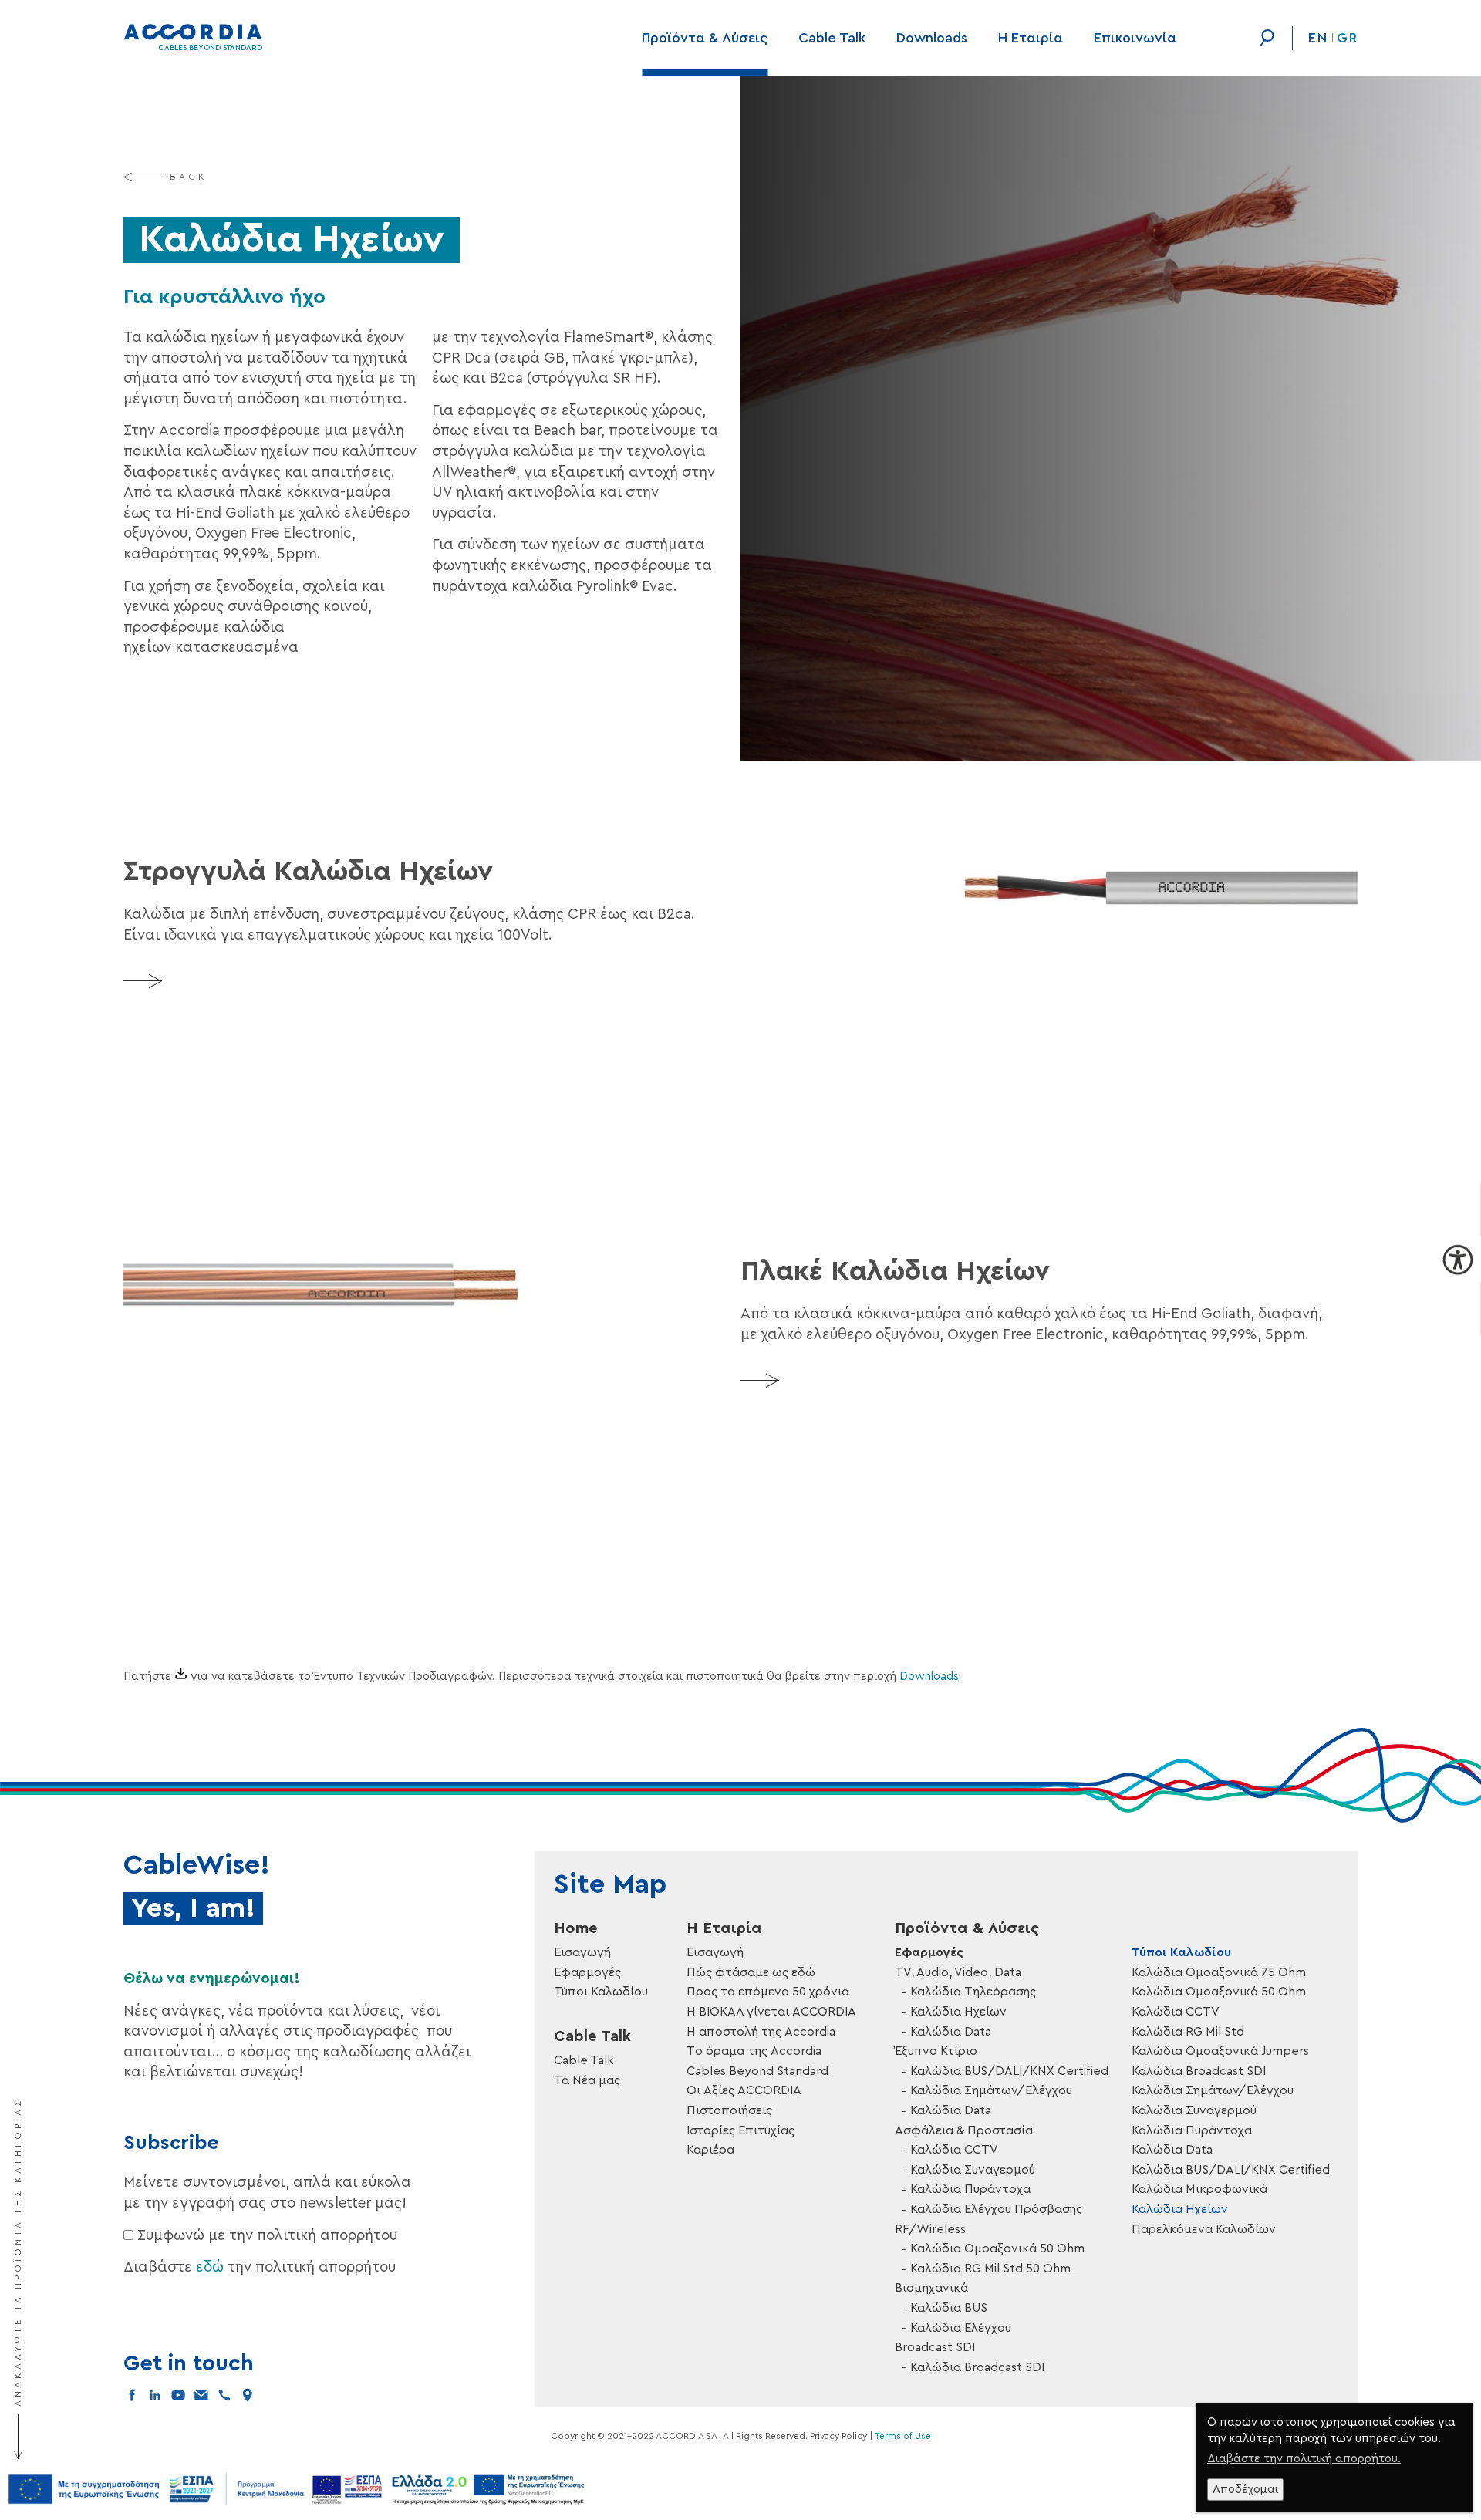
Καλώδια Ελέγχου (961, 2328)
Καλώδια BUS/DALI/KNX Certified (1009, 2071)
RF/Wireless (930, 2229)
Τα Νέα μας (587, 2080)
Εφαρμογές (587, 1972)
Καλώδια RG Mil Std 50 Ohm (990, 2269)
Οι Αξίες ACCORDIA (744, 2090)
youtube (178, 2395)
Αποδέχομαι (1245, 2490)
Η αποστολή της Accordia (761, 2032)
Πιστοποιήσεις (729, 2110)
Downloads (932, 38)
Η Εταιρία (1031, 38)
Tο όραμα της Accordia (754, 2051)
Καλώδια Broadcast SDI (977, 2367)
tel (224, 2395)
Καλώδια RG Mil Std (1188, 2032)
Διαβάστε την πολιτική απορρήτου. (1304, 2459)
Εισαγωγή (582, 1952)
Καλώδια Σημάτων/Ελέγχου (991, 2090)
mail (201, 2395)
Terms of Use (903, 2436)
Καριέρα (710, 2150)
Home (576, 1928)
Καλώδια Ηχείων (958, 2012)
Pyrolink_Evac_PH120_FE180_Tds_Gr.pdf (334, 1258)
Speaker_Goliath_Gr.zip (347, 1683)
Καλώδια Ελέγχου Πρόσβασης (996, 2209)
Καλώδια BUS (949, 2308)
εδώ (210, 2267)
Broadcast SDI (935, 2347)
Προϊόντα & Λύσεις (705, 38)
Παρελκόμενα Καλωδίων (1204, 2229)
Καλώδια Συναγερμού (973, 2170)
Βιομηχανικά (931, 2288)
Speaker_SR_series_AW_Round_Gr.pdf (334, 1223)
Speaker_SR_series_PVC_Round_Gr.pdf (334, 1188)
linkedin (155, 2395)
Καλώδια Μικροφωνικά (1199, 2189)
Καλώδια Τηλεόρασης (973, 1992)
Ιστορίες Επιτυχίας (740, 2130)
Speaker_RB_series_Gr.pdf (347, 1585)
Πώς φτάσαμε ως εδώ (751, 1972)
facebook (132, 2395)
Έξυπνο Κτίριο (936, 2051)
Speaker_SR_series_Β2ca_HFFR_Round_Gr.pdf (334, 1154)
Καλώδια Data (951, 2032)
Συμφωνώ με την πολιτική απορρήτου (267, 2236)
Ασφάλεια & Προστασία (964, 2130)
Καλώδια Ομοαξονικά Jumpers (1220, 2051)
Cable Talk (832, 38)
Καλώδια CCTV (954, 2150)
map (248, 2395)
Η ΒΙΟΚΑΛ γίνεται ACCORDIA (771, 2012)
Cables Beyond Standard (757, 2071)
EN (1318, 38)
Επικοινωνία (1135, 38)
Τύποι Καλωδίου (601, 1992)
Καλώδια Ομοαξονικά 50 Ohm (997, 2248)
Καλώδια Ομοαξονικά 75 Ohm (1219, 1972)
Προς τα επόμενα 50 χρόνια (768, 1992)
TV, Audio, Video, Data (958, 1972)
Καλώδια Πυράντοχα (970, 2189)
